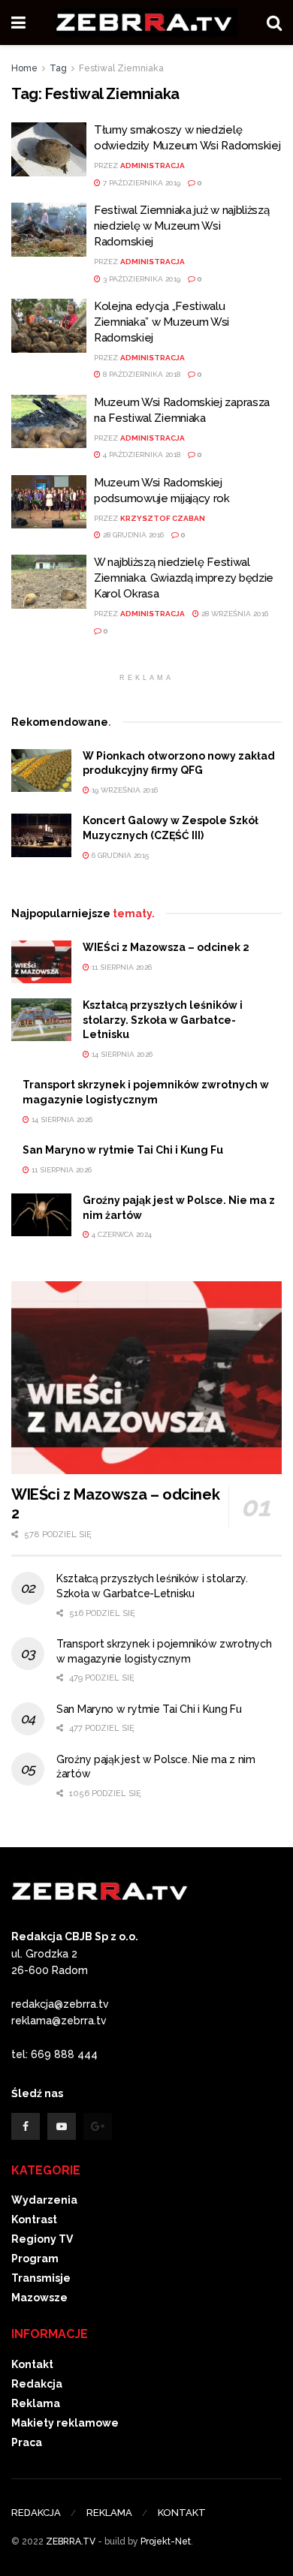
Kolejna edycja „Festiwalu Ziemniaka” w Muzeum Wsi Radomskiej (162, 322)
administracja (153, 166)
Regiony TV (42, 2239)
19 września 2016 (124, 790)
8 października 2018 (140, 374)
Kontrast (34, 2219)
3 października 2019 (140, 279)
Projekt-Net (166, 2541)
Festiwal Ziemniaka (121, 68)
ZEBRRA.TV (71, 2541)
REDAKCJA (36, 2513)
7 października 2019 (140, 183)
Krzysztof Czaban (163, 518)
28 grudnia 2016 (132, 535)
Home (24, 68)
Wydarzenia (44, 2200)
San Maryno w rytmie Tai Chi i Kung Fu (123, 1150)
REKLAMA (109, 2513)
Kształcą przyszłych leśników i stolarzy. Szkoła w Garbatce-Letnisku (163, 1020)
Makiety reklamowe (65, 2423)
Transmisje (41, 2278)
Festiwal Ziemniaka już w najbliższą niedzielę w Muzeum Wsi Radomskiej (182, 226)
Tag (58, 68)
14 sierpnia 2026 (121, 1054)
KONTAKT (182, 2513)
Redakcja (37, 2384)
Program (35, 2259)
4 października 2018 (140, 454)
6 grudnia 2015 (119, 855)
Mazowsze (39, 2298)
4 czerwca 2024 (121, 1234)
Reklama (36, 2403)
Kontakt (32, 2364)
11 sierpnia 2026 (121, 967)
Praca (27, 2442)
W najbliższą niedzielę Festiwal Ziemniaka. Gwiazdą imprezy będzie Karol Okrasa (184, 578)
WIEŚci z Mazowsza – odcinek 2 (166, 947)
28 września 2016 (234, 614)
